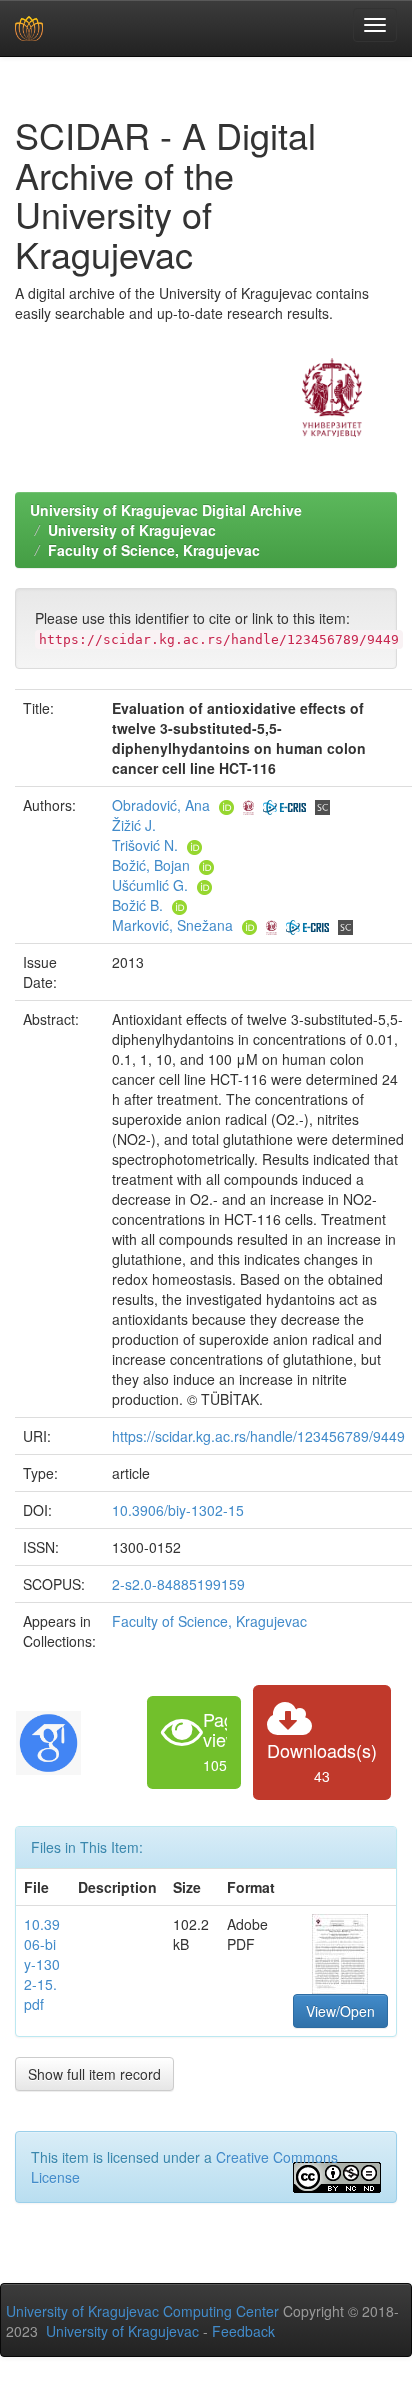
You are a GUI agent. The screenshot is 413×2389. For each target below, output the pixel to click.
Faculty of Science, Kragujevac (154, 550)
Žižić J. (134, 825)
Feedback (243, 2331)
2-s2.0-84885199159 (178, 1584)
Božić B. (137, 905)
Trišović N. (145, 845)
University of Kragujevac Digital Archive (166, 510)
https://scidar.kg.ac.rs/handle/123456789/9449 (258, 1436)
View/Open (340, 2011)
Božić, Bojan (151, 865)
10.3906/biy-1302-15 (178, 1510)
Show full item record (94, 2074)
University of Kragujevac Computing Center (142, 2311)
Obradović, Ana (161, 805)
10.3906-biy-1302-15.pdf (42, 1964)
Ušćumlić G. (150, 885)
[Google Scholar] (48, 1740)
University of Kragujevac (132, 530)
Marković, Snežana (172, 925)
